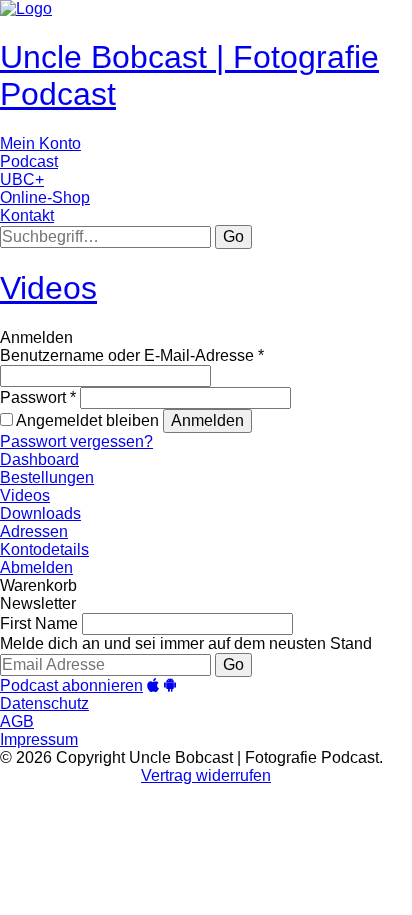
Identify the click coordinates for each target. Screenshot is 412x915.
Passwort (38, 397)
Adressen (34, 531)
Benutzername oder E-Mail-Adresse (132, 355)
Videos (48, 288)
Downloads (40, 513)
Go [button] (233, 236)
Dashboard (39, 459)
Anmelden (207, 420)
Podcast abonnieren (71, 685)
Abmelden (36, 567)
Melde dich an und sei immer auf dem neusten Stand (186, 643)
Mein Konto (40, 143)
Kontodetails (44, 549)
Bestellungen (47, 477)
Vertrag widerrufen (206, 775)
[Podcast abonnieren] (153, 685)
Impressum (39, 739)
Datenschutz (44, 703)
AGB (17, 721)
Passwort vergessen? (76, 441)
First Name (39, 623)
